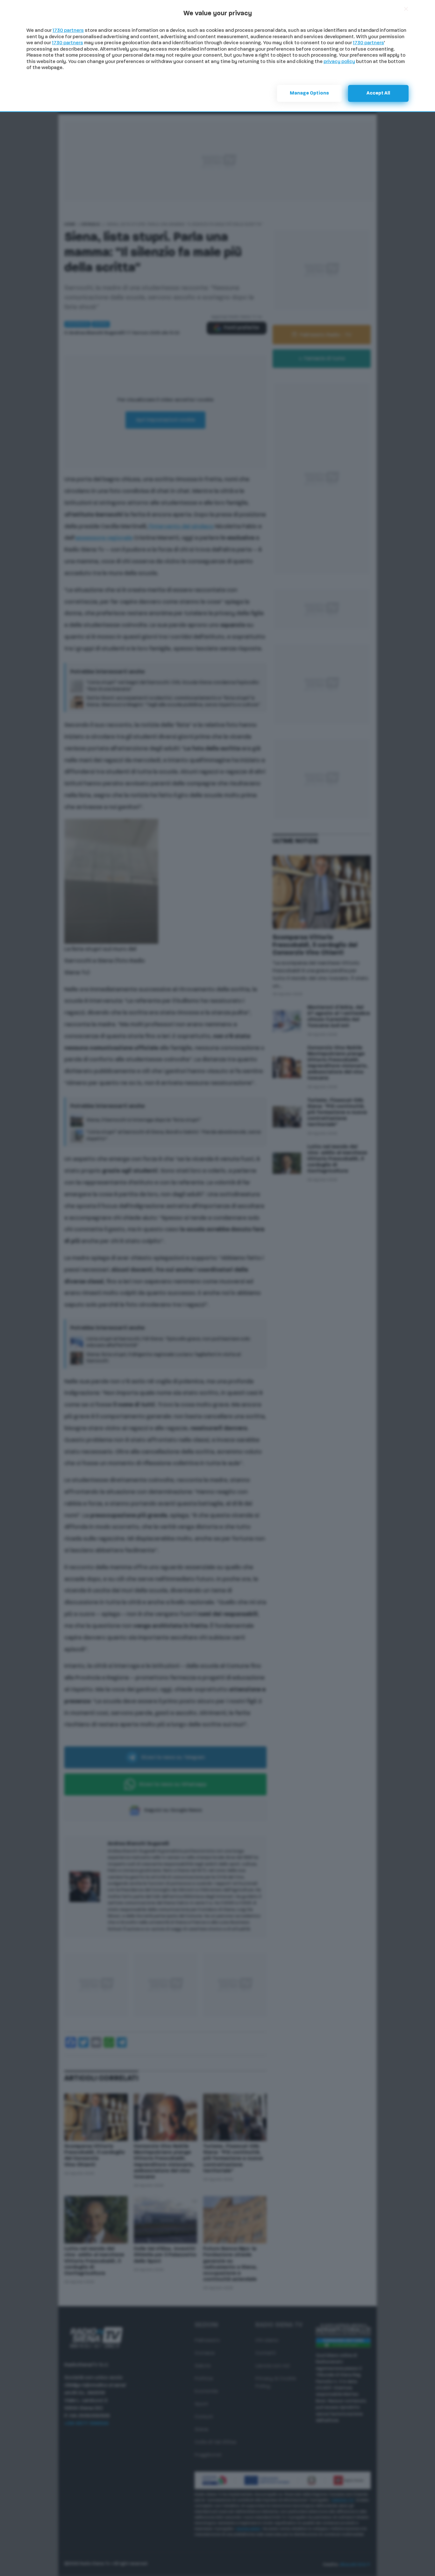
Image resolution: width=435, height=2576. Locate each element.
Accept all (378, 93)
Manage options (309, 93)
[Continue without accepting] (406, 9)
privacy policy (339, 62)
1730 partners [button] (68, 31)
